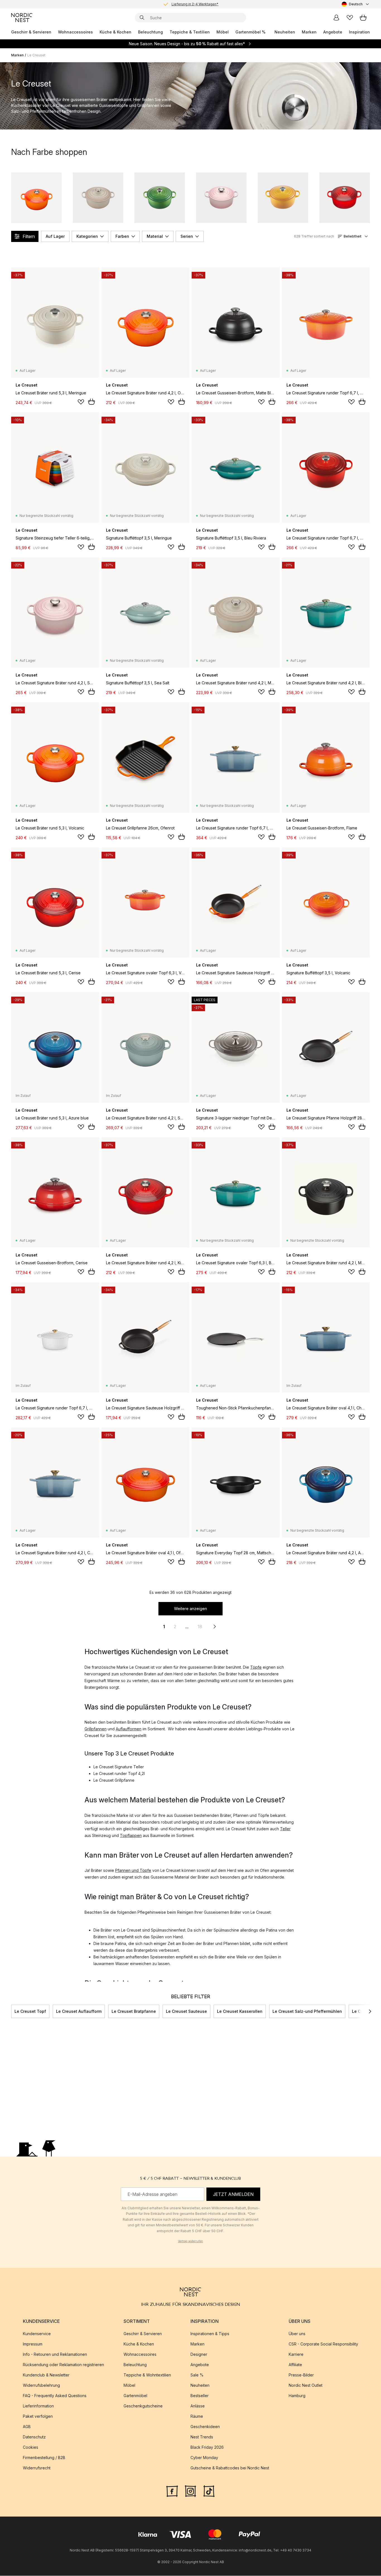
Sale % (197, 2375)
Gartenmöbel (135, 2396)
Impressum (33, 2344)
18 (200, 1627)
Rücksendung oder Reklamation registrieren (63, 2365)
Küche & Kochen (115, 32)
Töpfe (256, 1667)
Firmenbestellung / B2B (44, 2458)
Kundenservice (37, 2334)
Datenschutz (34, 2437)
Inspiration (359, 32)
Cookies (31, 2447)
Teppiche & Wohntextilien (147, 2375)
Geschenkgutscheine (143, 2406)
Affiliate (295, 2365)
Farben (122, 236)
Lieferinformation (38, 2406)
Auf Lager (55, 236)
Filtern (29, 236)
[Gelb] (283, 198)
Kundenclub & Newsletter (46, 2375)
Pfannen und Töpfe (133, 1870)
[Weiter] (370, 2011)
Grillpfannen (96, 1729)
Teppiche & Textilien (190, 32)
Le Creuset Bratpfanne (134, 2011)
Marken (309, 32)
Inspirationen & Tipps (210, 2334)
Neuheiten (285, 32)
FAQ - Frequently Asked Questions (55, 2396)
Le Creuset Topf (30, 2011)
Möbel (223, 32)
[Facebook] (172, 2491)
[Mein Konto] (336, 18)
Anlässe (198, 2406)
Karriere (296, 2355)
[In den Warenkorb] (91, 402)
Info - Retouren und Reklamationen (55, 2355)
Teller (285, 1829)
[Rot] (345, 198)
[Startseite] (22, 18)
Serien (187, 236)
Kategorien (87, 236)
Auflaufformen (129, 1729)
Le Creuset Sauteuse (186, 2011)
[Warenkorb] (363, 18)
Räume (197, 2417)
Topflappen (131, 1835)
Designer (199, 2355)
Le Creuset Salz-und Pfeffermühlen (307, 2011)
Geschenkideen (205, 2427)
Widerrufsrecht (37, 2468)
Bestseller (200, 2396)
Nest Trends (202, 2437)
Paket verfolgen (38, 2417)
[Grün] (160, 198)
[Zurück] (11, 2011)
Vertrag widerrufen (191, 2241)
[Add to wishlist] (81, 402)
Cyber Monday (204, 2458)
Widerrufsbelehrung (41, 2386)
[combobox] (356, 4)
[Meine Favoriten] (350, 18)
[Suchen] (142, 18)
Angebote (333, 32)
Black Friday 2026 (207, 2447)
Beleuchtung (150, 32)
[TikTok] (209, 2491)
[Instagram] (191, 2491)
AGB (27, 2427)
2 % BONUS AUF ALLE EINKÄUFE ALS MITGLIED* (195, 5)
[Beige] (98, 198)
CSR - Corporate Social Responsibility (323, 2344)
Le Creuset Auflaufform (79, 2011)
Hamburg (297, 2396)
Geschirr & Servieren (31, 32)
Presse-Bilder (301, 2375)
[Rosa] (221, 198)
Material (155, 236)
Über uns (297, 2334)
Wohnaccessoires (75, 32)
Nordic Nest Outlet (306, 2386)
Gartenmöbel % (250, 32)
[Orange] (36, 198)
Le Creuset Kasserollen (240, 2011)
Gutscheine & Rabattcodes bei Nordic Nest (230, 2468)
